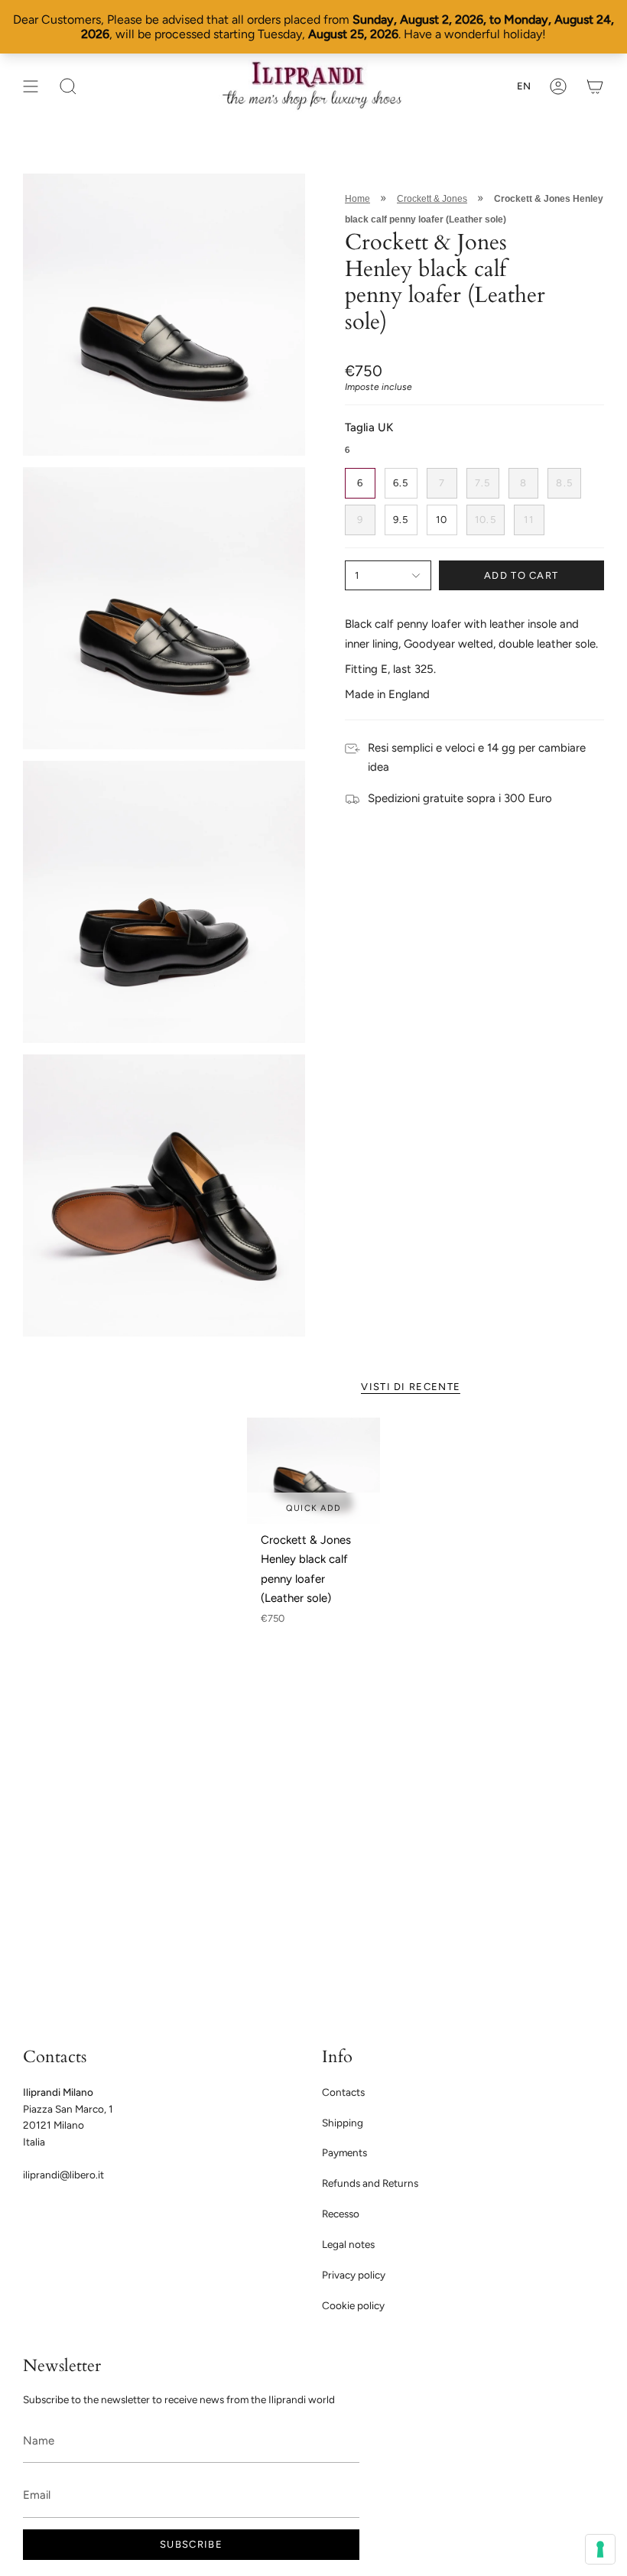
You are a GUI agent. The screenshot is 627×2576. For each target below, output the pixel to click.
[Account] (558, 86)
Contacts (343, 2092)
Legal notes (348, 2244)
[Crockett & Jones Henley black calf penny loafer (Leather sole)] (313, 1471)
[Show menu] (31, 86)
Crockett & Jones (432, 199)
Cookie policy (353, 2305)
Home (357, 199)
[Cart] (595, 86)
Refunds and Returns (370, 2183)
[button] (68, 86)
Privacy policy (354, 2275)
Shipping (343, 2123)
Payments (344, 2152)
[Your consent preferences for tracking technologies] (600, 2549)
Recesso (341, 2214)
